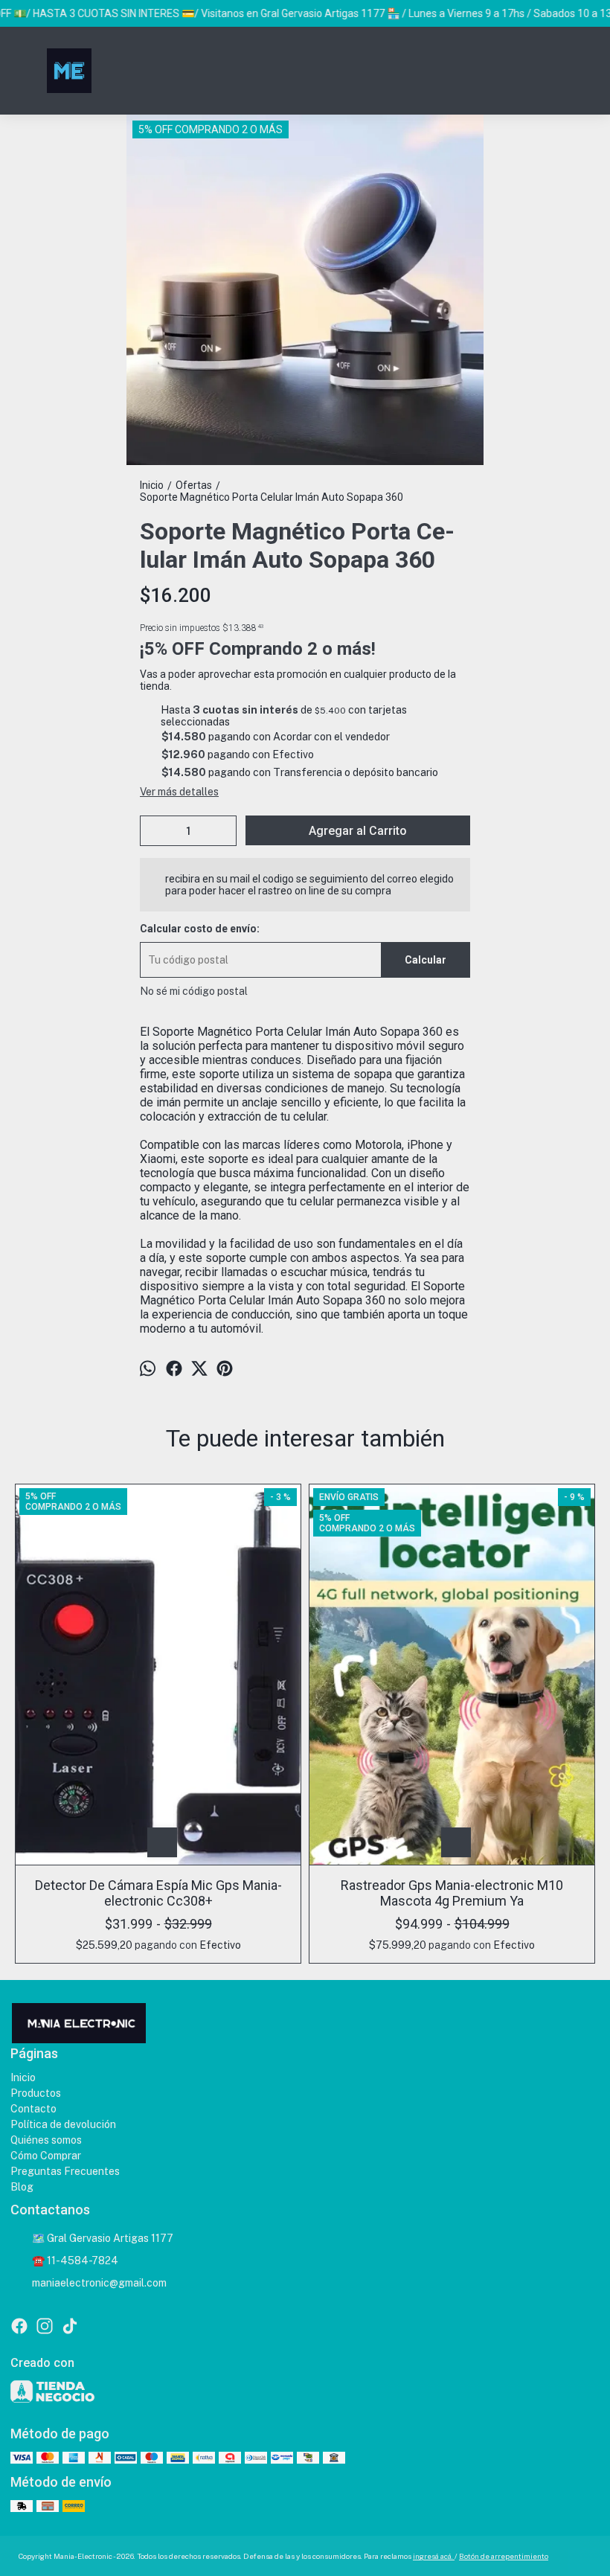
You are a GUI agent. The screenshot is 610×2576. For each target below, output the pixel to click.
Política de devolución (63, 2124)
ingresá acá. (434, 2556)
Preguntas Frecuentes (65, 2171)
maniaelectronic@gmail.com (99, 2283)
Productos (36, 2093)
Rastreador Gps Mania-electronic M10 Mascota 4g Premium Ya (452, 1893)
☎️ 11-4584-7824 (75, 2261)
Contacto (33, 2109)
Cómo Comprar (46, 2156)
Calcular (426, 960)
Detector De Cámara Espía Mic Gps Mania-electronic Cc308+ (158, 1893)
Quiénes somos (46, 2140)
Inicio (23, 2077)
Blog (22, 2187)
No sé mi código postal (194, 991)
